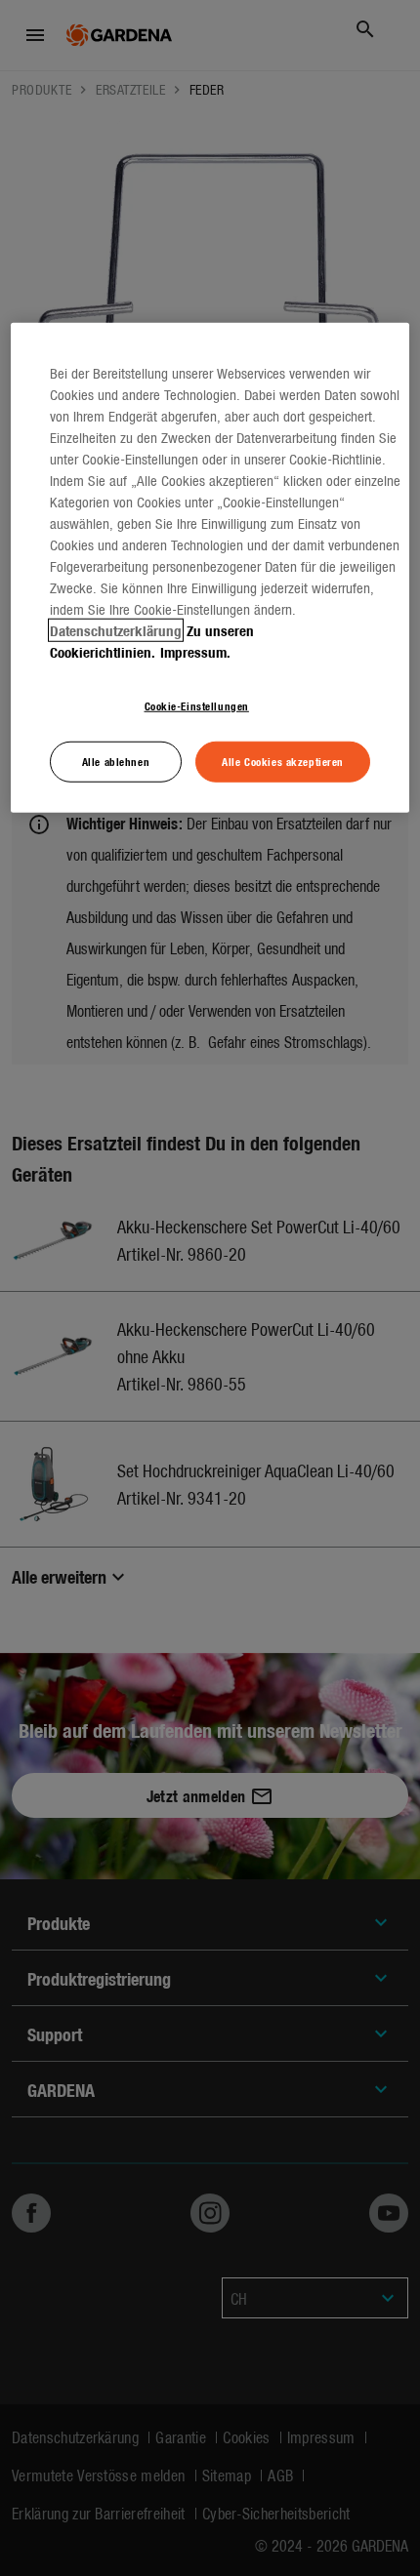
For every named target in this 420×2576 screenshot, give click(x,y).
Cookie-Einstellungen (197, 705)
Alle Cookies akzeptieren (283, 761)
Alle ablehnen (116, 761)
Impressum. (195, 652)
